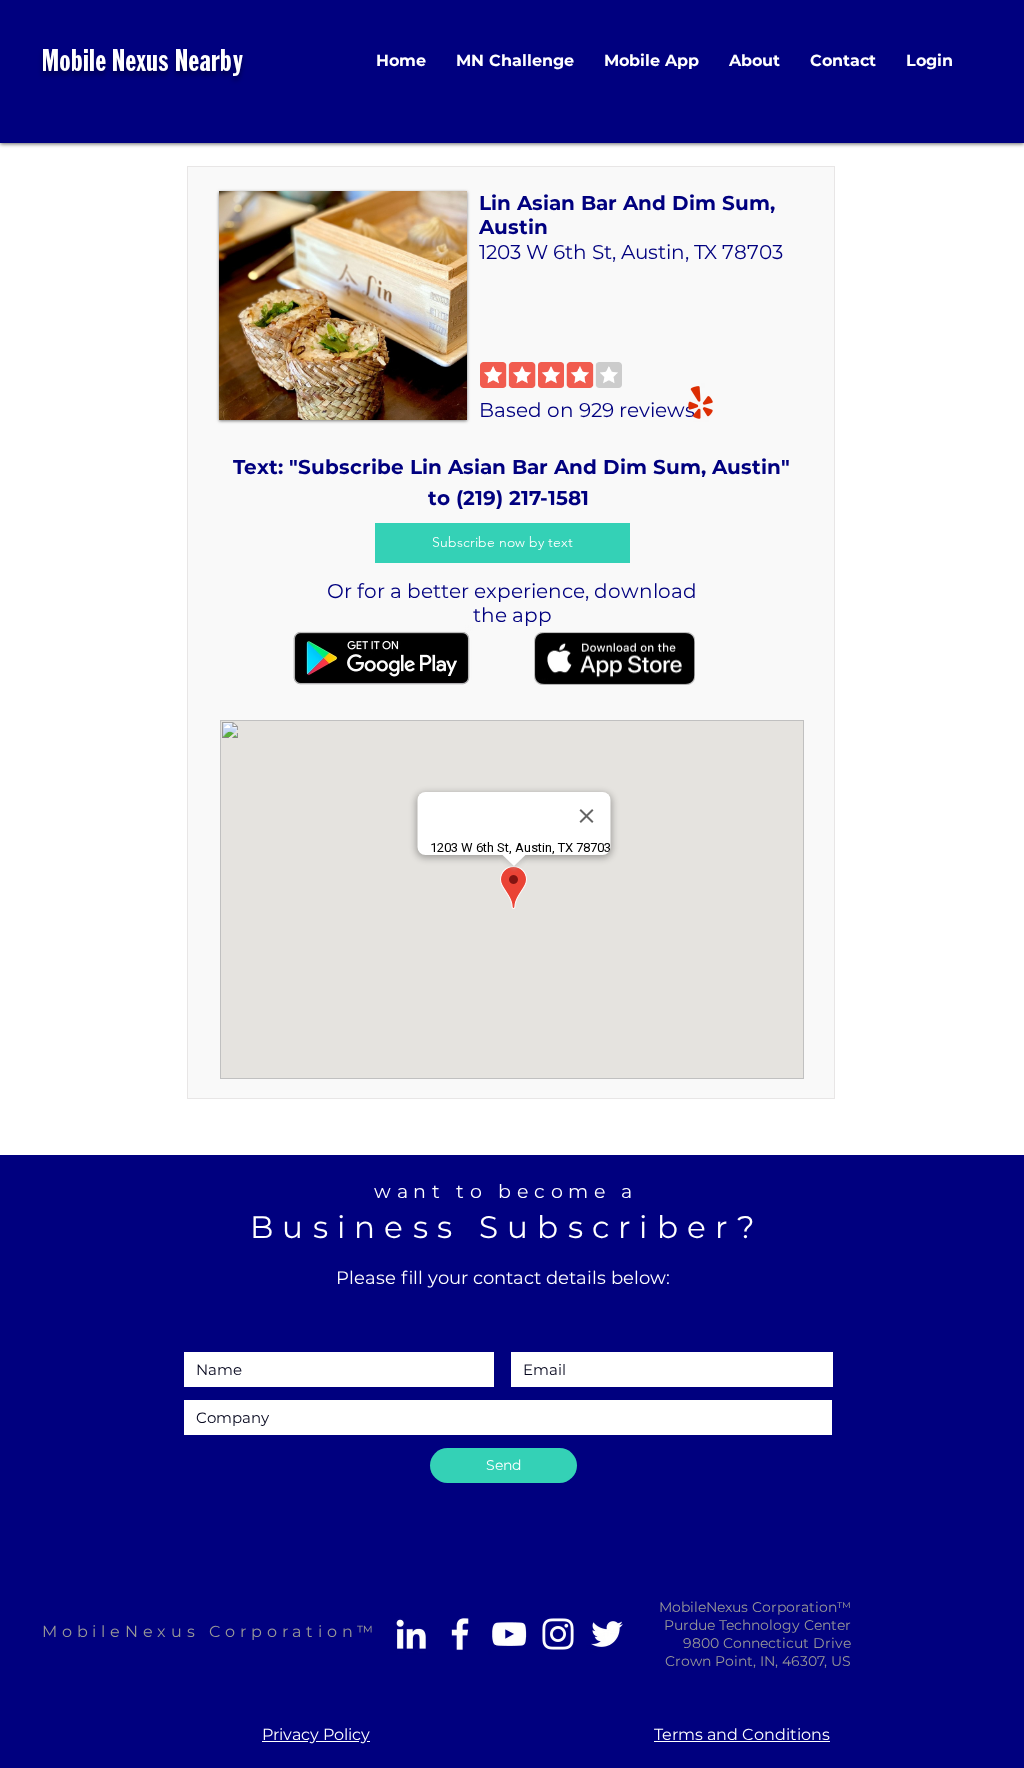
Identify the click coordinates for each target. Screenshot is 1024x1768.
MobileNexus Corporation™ (210, 1631)
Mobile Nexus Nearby (142, 63)
